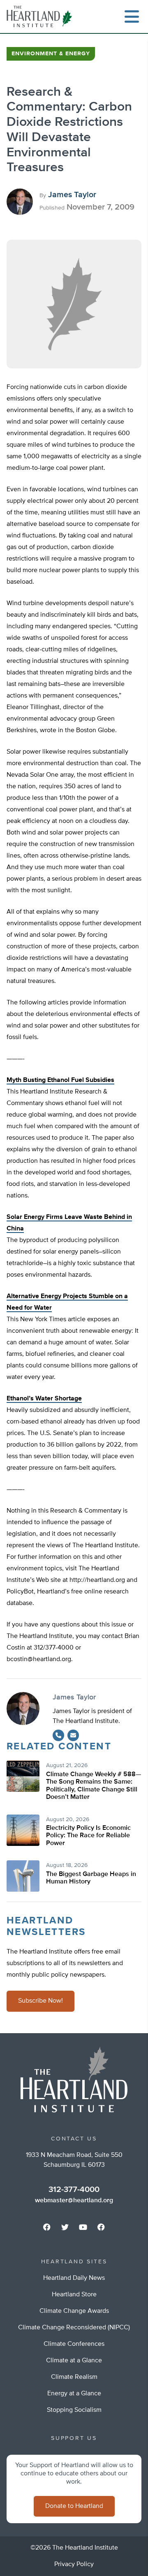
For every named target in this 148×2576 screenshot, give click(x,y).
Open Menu (132, 16)
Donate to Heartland (74, 2506)
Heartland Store (74, 2295)
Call (58, 1735)
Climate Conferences (74, 2344)
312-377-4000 (74, 2189)
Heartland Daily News (74, 2278)
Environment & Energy (51, 54)
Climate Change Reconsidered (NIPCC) (74, 2328)
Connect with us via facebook (47, 2227)
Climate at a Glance (74, 2361)
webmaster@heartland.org (74, 2201)
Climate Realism (74, 2377)
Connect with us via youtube (83, 2227)
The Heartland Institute (41, 16)
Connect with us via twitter (65, 2227)
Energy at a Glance (74, 2394)
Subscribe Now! (40, 2001)
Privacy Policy (74, 2564)
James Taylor (72, 195)
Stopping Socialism (74, 2410)
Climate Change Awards (74, 2311)
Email (73, 1735)
